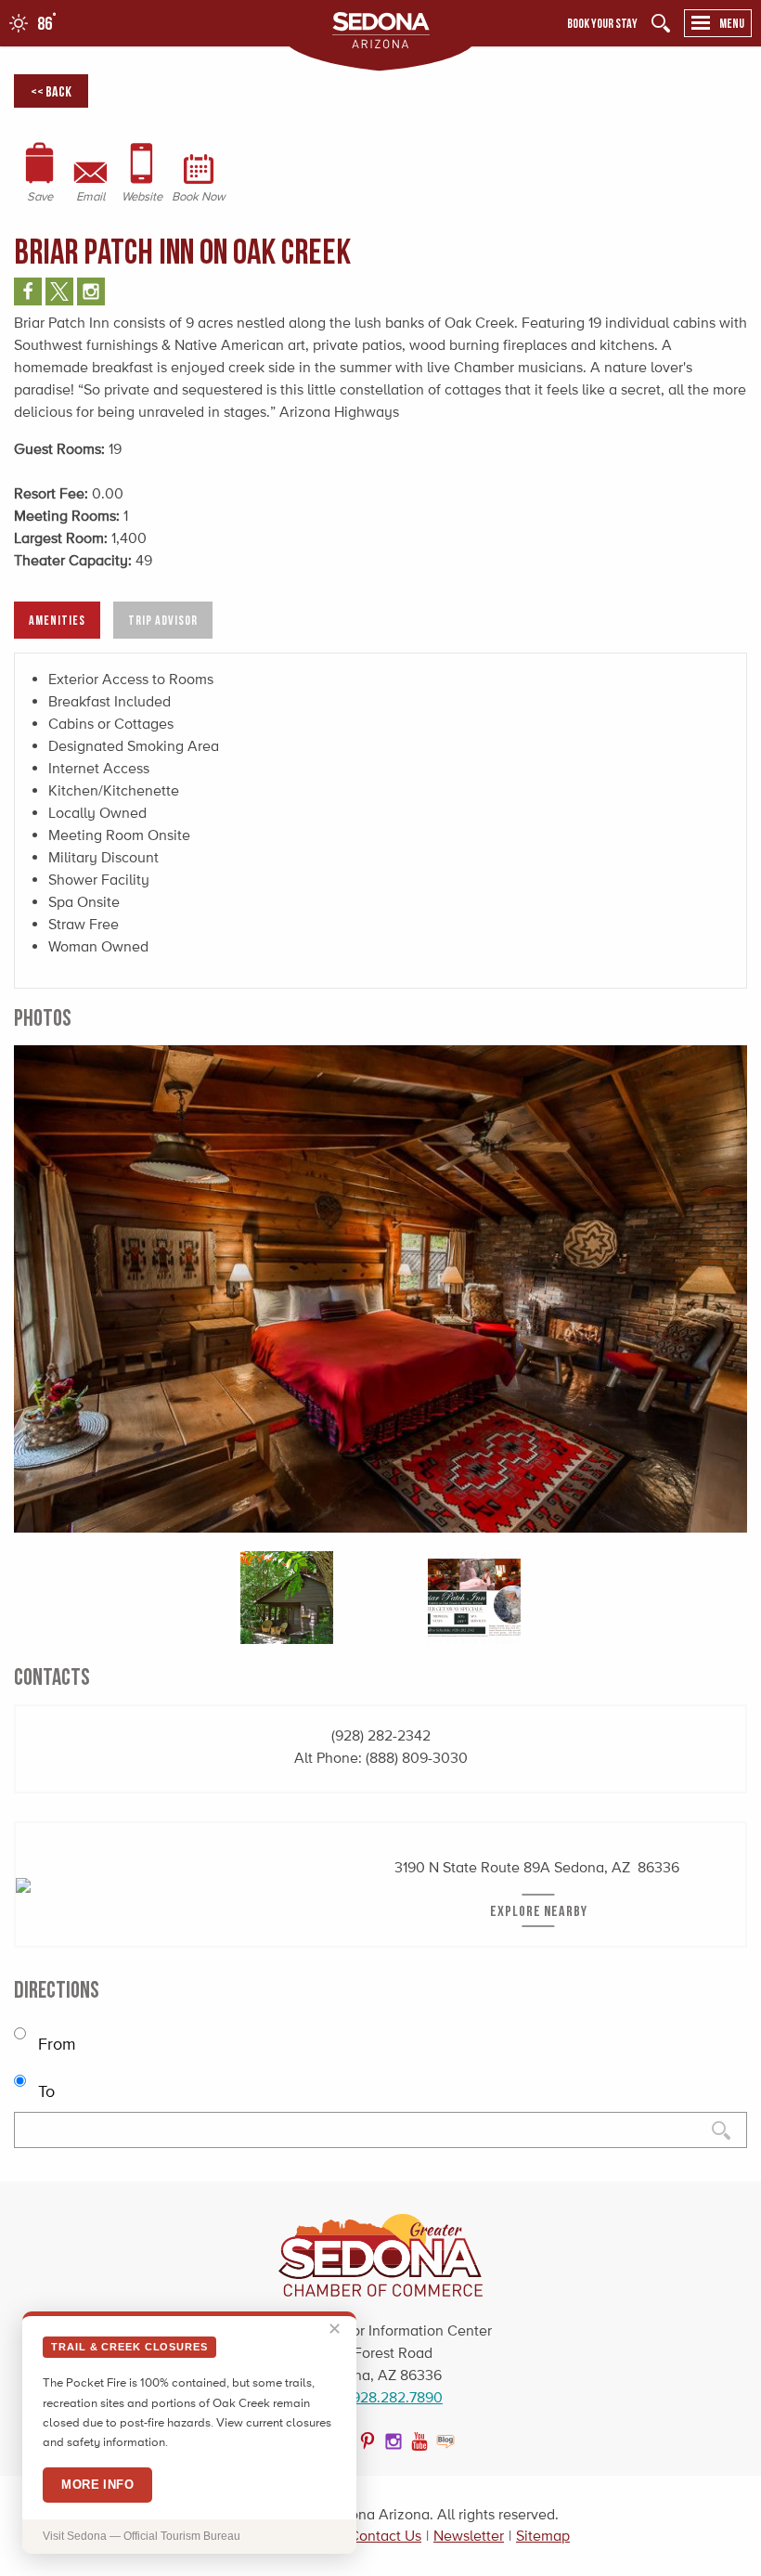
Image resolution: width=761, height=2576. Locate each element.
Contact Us (385, 2536)
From (55, 2044)
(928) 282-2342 (381, 1735)
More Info (97, 2485)
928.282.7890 (397, 2397)
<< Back (51, 91)
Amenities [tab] (57, 620)
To (44, 2091)
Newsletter (469, 2536)
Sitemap (543, 2536)
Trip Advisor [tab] (163, 620)
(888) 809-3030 (417, 1758)
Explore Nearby (539, 1910)
